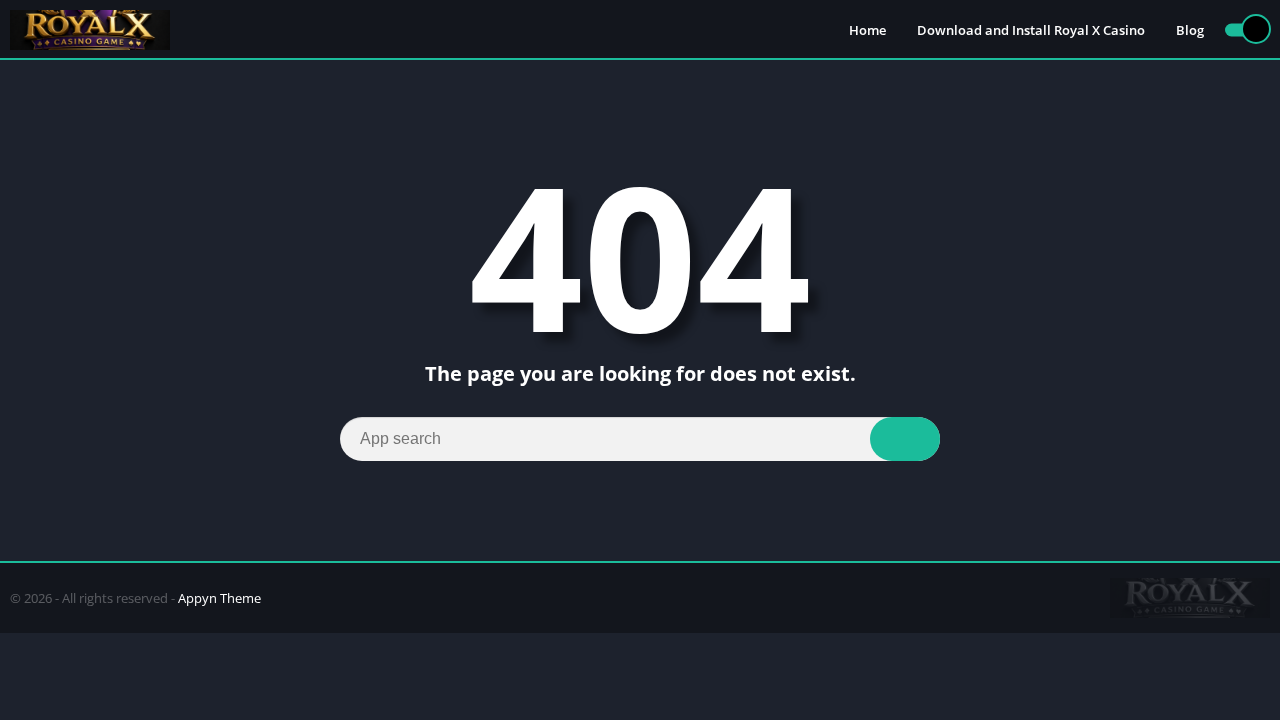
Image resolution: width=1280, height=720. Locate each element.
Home (867, 30)
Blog (1190, 30)
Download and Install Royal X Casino (1031, 30)
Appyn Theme (219, 598)
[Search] (905, 439)
